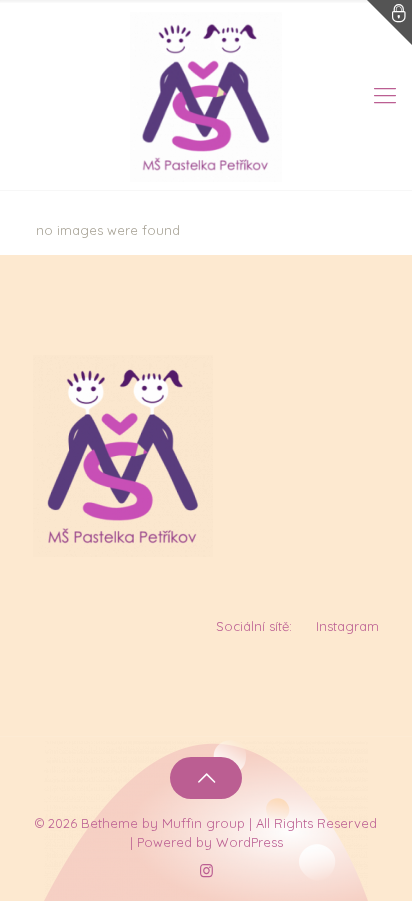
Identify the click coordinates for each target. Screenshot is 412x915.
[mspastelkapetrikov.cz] (206, 95)
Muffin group (203, 823)
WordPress (249, 842)
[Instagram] (206, 870)
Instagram (347, 626)
